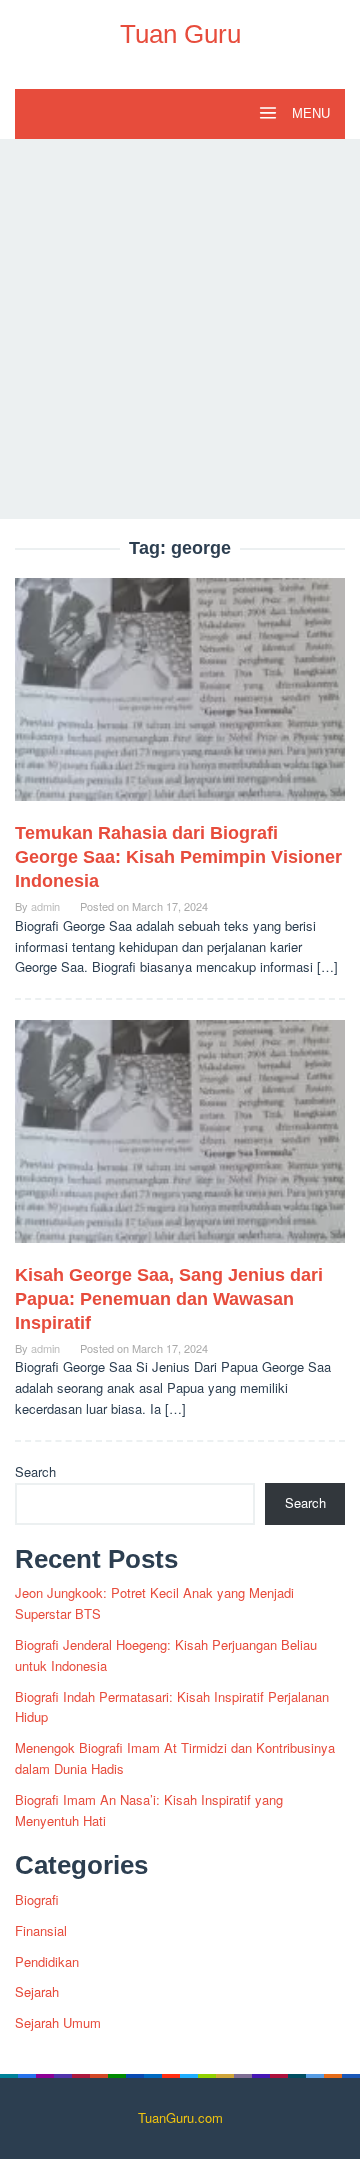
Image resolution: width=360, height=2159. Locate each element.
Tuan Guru (180, 34)
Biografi (37, 1899)
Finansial (41, 1930)
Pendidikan (47, 1961)
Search (35, 1471)
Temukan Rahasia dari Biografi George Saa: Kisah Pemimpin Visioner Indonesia (178, 857)
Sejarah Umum (58, 2022)
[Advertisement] (180, 329)
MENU (309, 113)
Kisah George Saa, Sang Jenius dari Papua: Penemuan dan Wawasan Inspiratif (169, 1299)
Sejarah (37, 1991)
